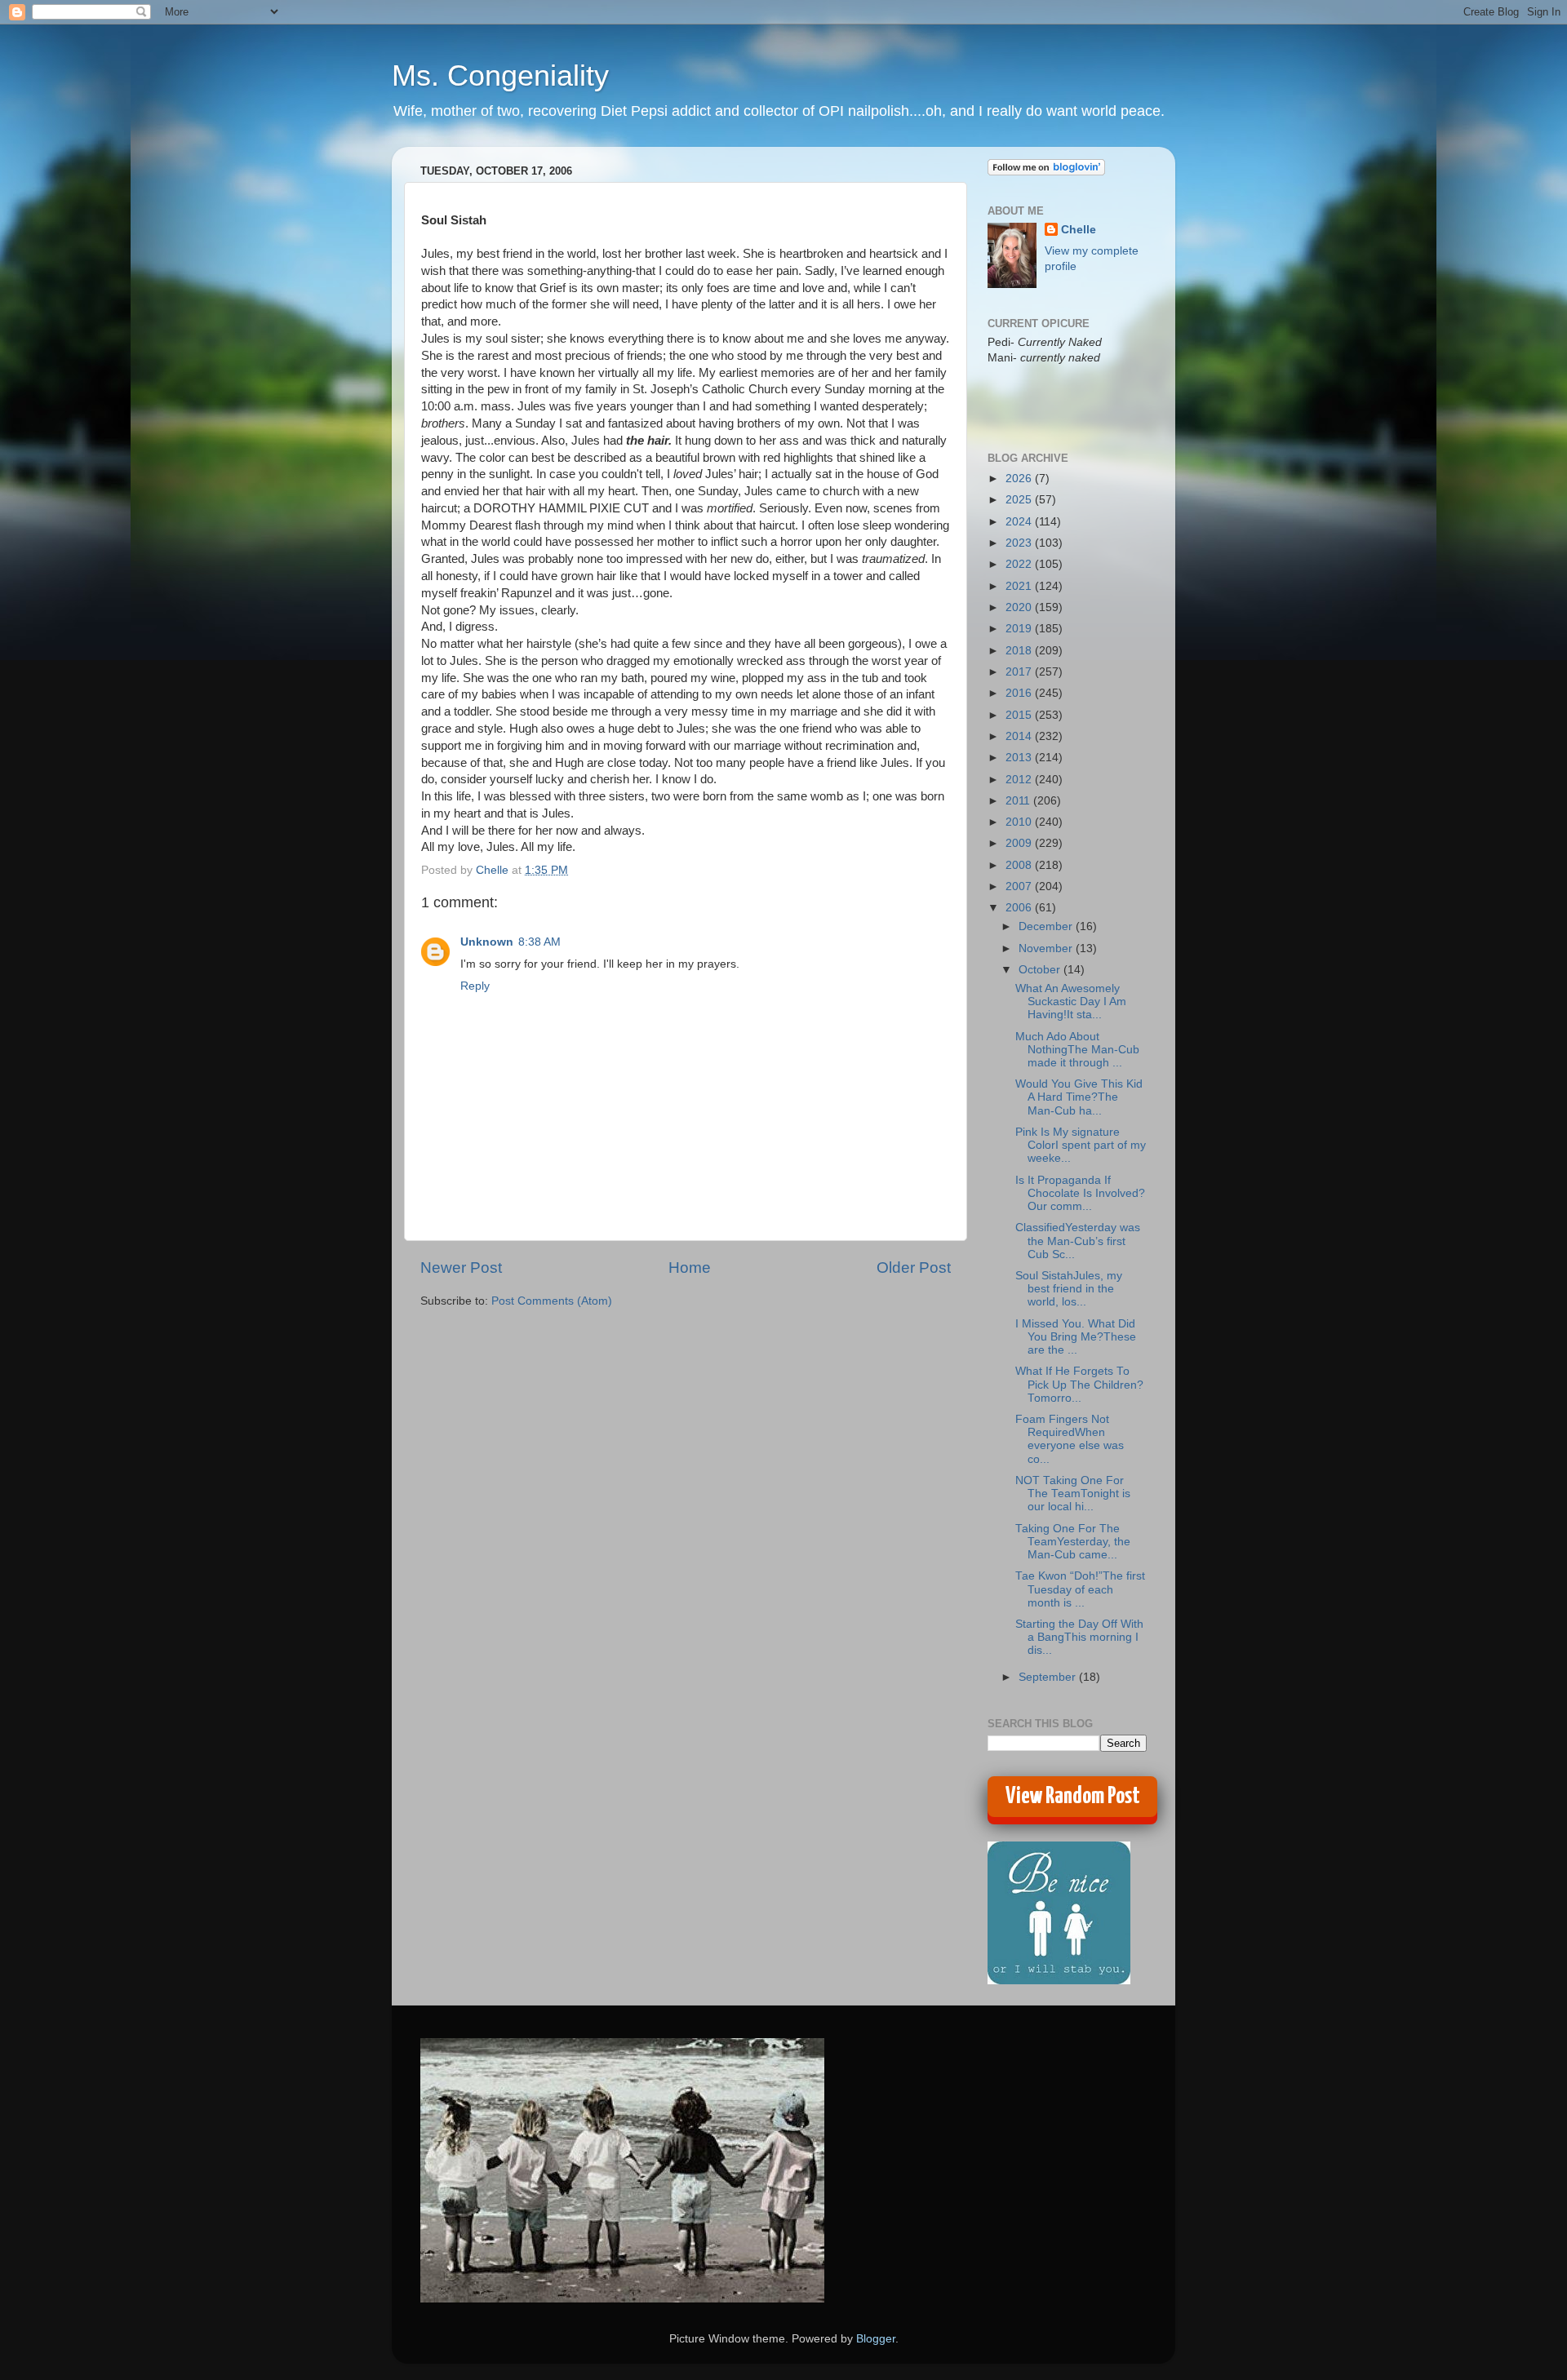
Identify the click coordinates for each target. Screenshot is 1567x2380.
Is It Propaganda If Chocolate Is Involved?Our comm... (1080, 1193)
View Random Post (1073, 1797)
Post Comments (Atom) (552, 1301)
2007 (1020, 886)
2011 (1019, 801)
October (1041, 970)
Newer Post (461, 1268)
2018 (1020, 651)
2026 (1020, 479)
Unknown (487, 942)
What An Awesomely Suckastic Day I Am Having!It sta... (1071, 1002)
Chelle (1079, 230)
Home (690, 1268)
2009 (1020, 843)
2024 (1020, 522)
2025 (1020, 500)
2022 (1020, 564)
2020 (1020, 607)
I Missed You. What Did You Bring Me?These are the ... (1076, 1337)
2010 (1020, 822)
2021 (1020, 586)
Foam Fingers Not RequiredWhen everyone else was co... (1070, 1439)
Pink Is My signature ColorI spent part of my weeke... (1081, 1145)
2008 (1020, 865)
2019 (1020, 629)
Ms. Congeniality (500, 75)
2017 (1020, 672)
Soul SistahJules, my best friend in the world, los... (1069, 1289)
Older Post (914, 1268)
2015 (1020, 715)
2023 (1020, 543)
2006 (1020, 908)
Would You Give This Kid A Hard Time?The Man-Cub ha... (1079, 1097)
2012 (1020, 780)
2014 (1020, 736)
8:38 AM (539, 942)
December (1047, 926)
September (1049, 1677)
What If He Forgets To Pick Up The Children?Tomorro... (1079, 1384)
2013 (1020, 758)
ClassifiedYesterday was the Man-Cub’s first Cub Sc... (1078, 1241)
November (1047, 948)
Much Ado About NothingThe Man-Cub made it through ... (1077, 1050)
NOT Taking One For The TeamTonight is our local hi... (1073, 1494)
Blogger (876, 2339)
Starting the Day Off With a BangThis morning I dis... (1079, 1637)
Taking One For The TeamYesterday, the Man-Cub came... (1073, 1542)
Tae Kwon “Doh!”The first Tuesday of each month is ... (1080, 1589)
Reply (475, 986)
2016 (1020, 693)
